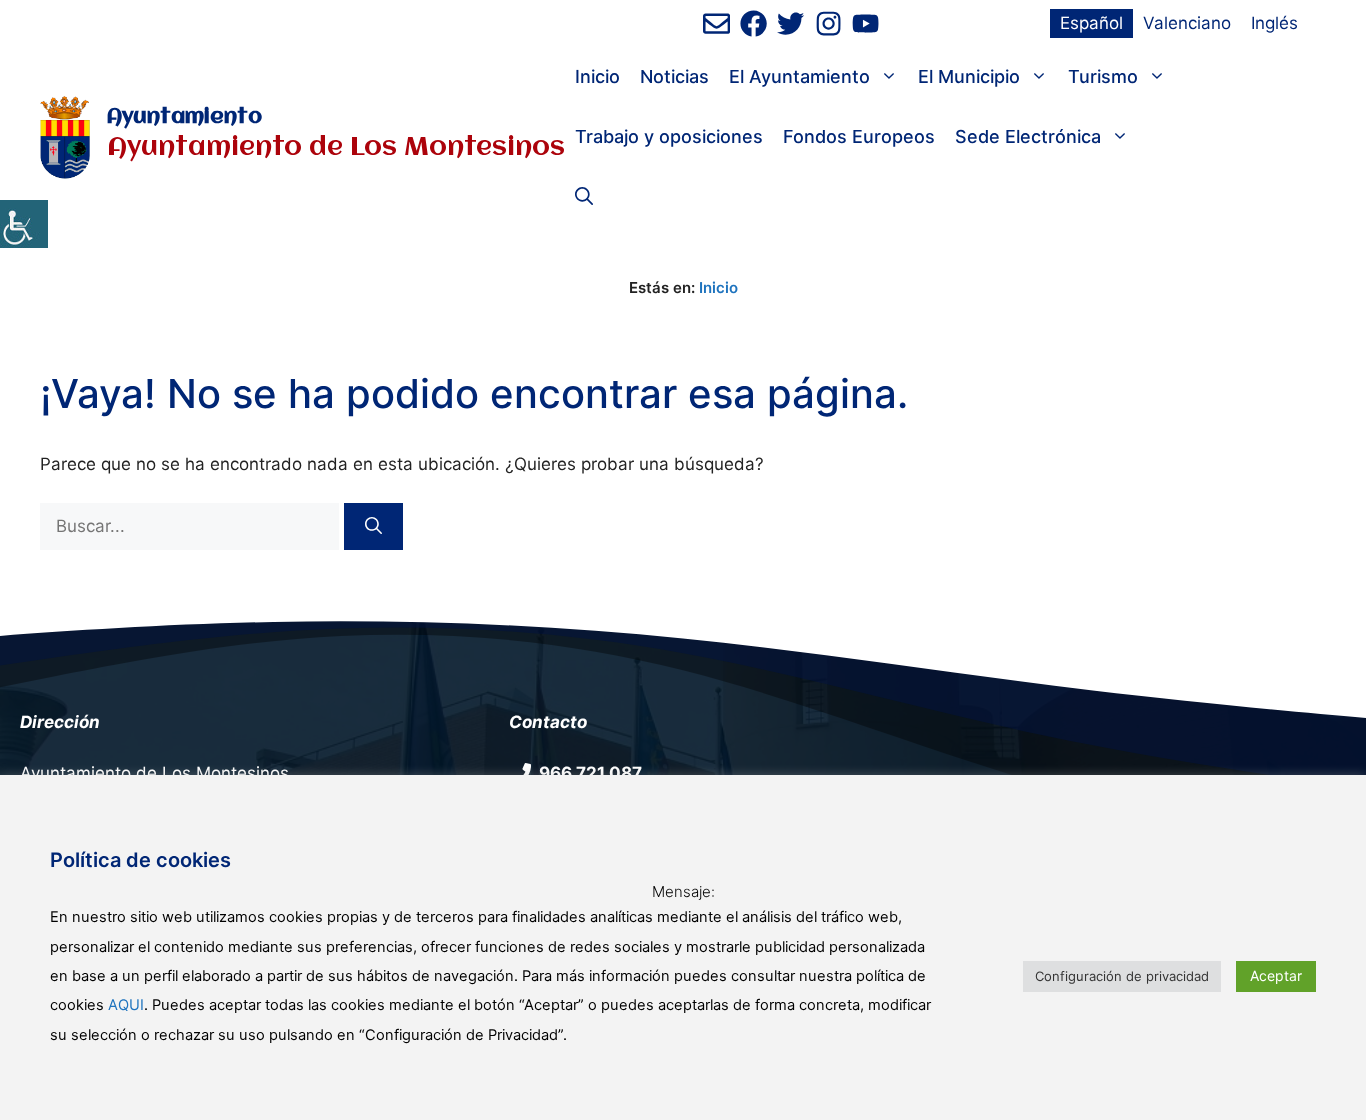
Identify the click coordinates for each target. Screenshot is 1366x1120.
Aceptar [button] (1276, 975)
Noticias (674, 76)
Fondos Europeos (859, 136)
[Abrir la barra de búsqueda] (584, 197)
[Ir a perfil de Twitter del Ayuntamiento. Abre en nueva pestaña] (790, 23)
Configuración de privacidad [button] (1122, 976)
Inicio (597, 76)
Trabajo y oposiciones (669, 136)
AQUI (126, 1005)
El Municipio (969, 76)
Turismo (1103, 76)
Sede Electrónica (1028, 136)
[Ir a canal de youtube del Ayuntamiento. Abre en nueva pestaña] (865, 23)
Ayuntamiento (184, 117)
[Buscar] (373, 527)
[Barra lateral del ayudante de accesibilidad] (24, 224)
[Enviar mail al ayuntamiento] (716, 23)
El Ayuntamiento (799, 76)
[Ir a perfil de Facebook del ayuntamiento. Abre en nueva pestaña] (753, 23)
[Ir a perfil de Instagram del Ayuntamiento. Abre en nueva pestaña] (828, 23)
